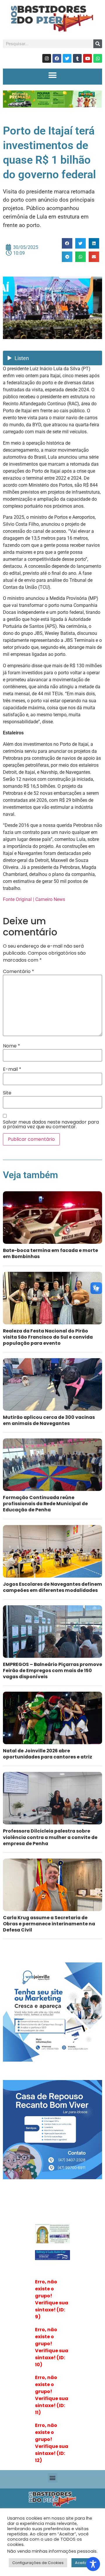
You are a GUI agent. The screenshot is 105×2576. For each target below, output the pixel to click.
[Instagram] (47, 58)
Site (7, 1093)
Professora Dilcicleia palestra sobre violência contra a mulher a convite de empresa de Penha (50, 1837)
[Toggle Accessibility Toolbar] (93, 2564)
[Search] (98, 44)
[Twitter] (67, 58)
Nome (12, 1046)
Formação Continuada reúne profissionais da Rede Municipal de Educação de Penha (45, 1504)
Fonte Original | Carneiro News (34, 899)
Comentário (19, 972)
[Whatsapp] (98, 58)
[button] (53, 75)
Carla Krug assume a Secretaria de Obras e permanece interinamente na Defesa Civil (49, 1924)
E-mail (12, 1069)
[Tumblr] (77, 58)
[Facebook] (57, 58)
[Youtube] (87, 58)
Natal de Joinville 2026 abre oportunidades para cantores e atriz (48, 1754)
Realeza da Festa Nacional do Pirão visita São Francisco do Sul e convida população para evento (48, 1337)
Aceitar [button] (82, 2563)
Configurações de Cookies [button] (38, 2563)
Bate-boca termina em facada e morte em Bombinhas (50, 1253)
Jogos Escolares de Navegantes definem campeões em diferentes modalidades (52, 1587)
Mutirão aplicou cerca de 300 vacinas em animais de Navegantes (49, 1420)
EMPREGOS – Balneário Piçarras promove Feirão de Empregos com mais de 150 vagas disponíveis (52, 1671)
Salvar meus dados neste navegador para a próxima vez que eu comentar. (51, 1124)
